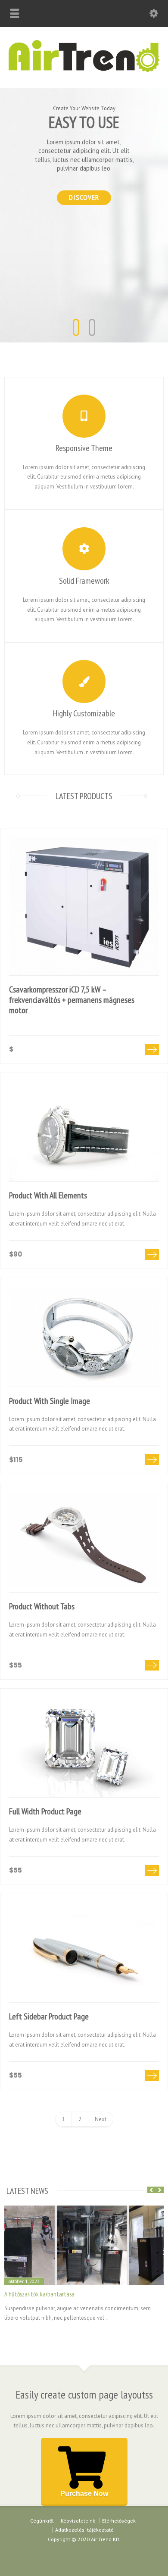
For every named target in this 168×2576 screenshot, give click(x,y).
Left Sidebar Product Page (49, 2016)
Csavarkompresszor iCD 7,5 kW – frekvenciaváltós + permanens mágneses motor (72, 1000)
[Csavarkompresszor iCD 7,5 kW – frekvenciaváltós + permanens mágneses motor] (84, 906)
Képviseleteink (78, 2521)
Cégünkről (42, 2521)
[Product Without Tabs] (84, 1542)
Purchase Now (84, 2494)
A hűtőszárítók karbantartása (39, 2294)
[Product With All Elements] (84, 1132)
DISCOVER (84, 198)
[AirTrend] (84, 70)
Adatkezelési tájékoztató (84, 2530)
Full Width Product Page (45, 1811)
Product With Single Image (50, 1401)
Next (101, 2119)
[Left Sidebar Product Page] (84, 1953)
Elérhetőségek (119, 2521)
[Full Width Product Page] (84, 1747)
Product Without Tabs (42, 1606)
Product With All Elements (48, 1195)
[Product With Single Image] (84, 1337)
